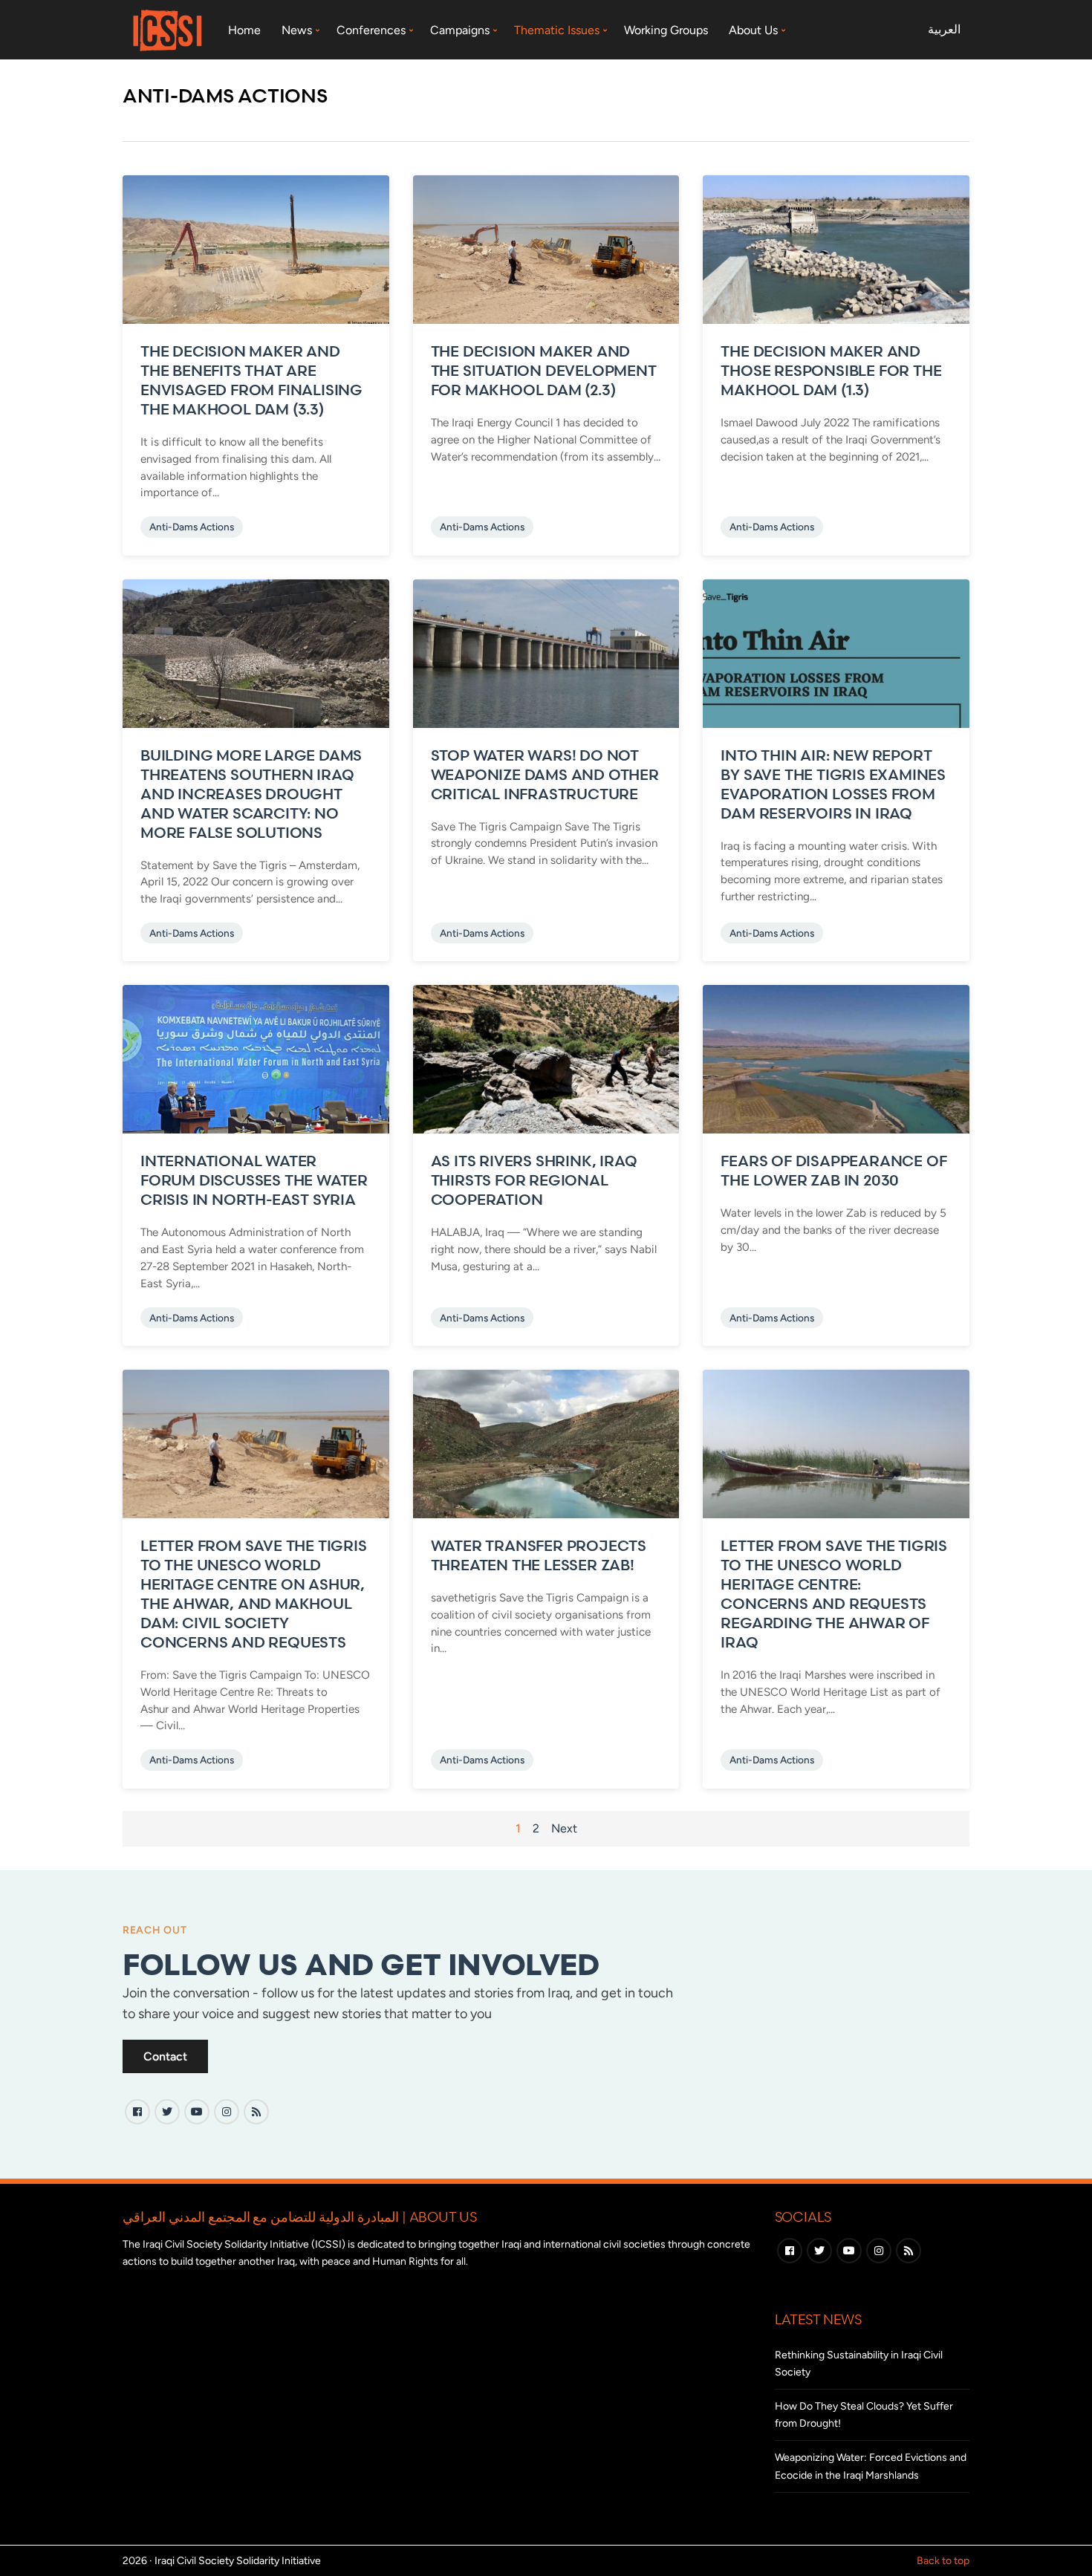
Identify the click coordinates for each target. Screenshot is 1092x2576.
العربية (944, 29)
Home (244, 30)
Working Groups (666, 30)
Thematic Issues (557, 30)
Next (564, 1828)
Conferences (371, 30)
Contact (165, 2056)
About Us (753, 30)
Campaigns (460, 30)
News (297, 30)
